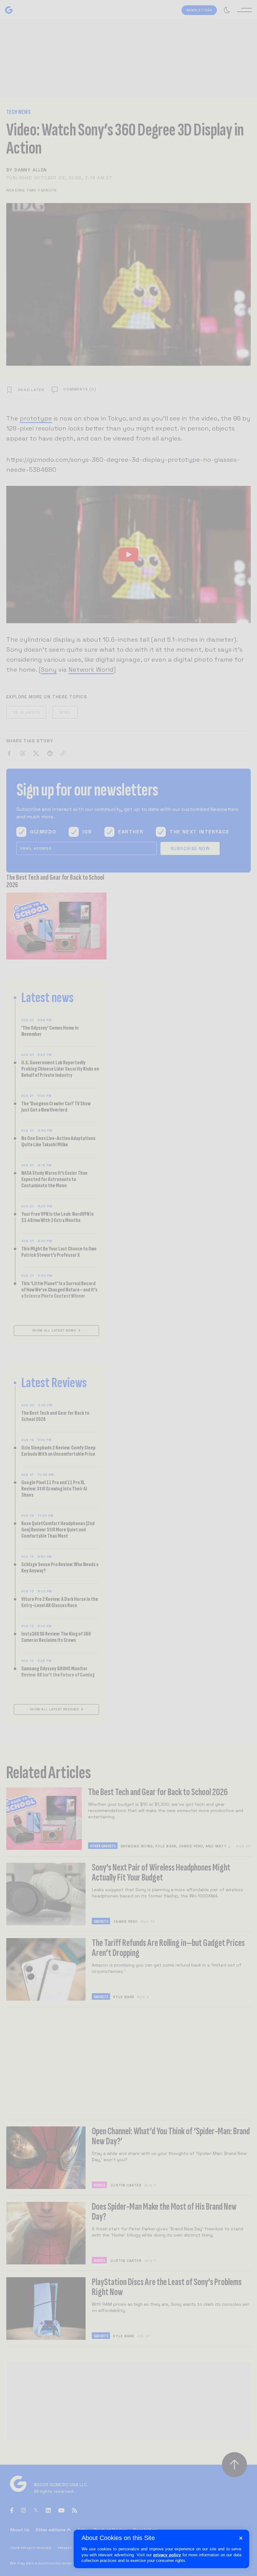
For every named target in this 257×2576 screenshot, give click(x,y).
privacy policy (167, 2555)
